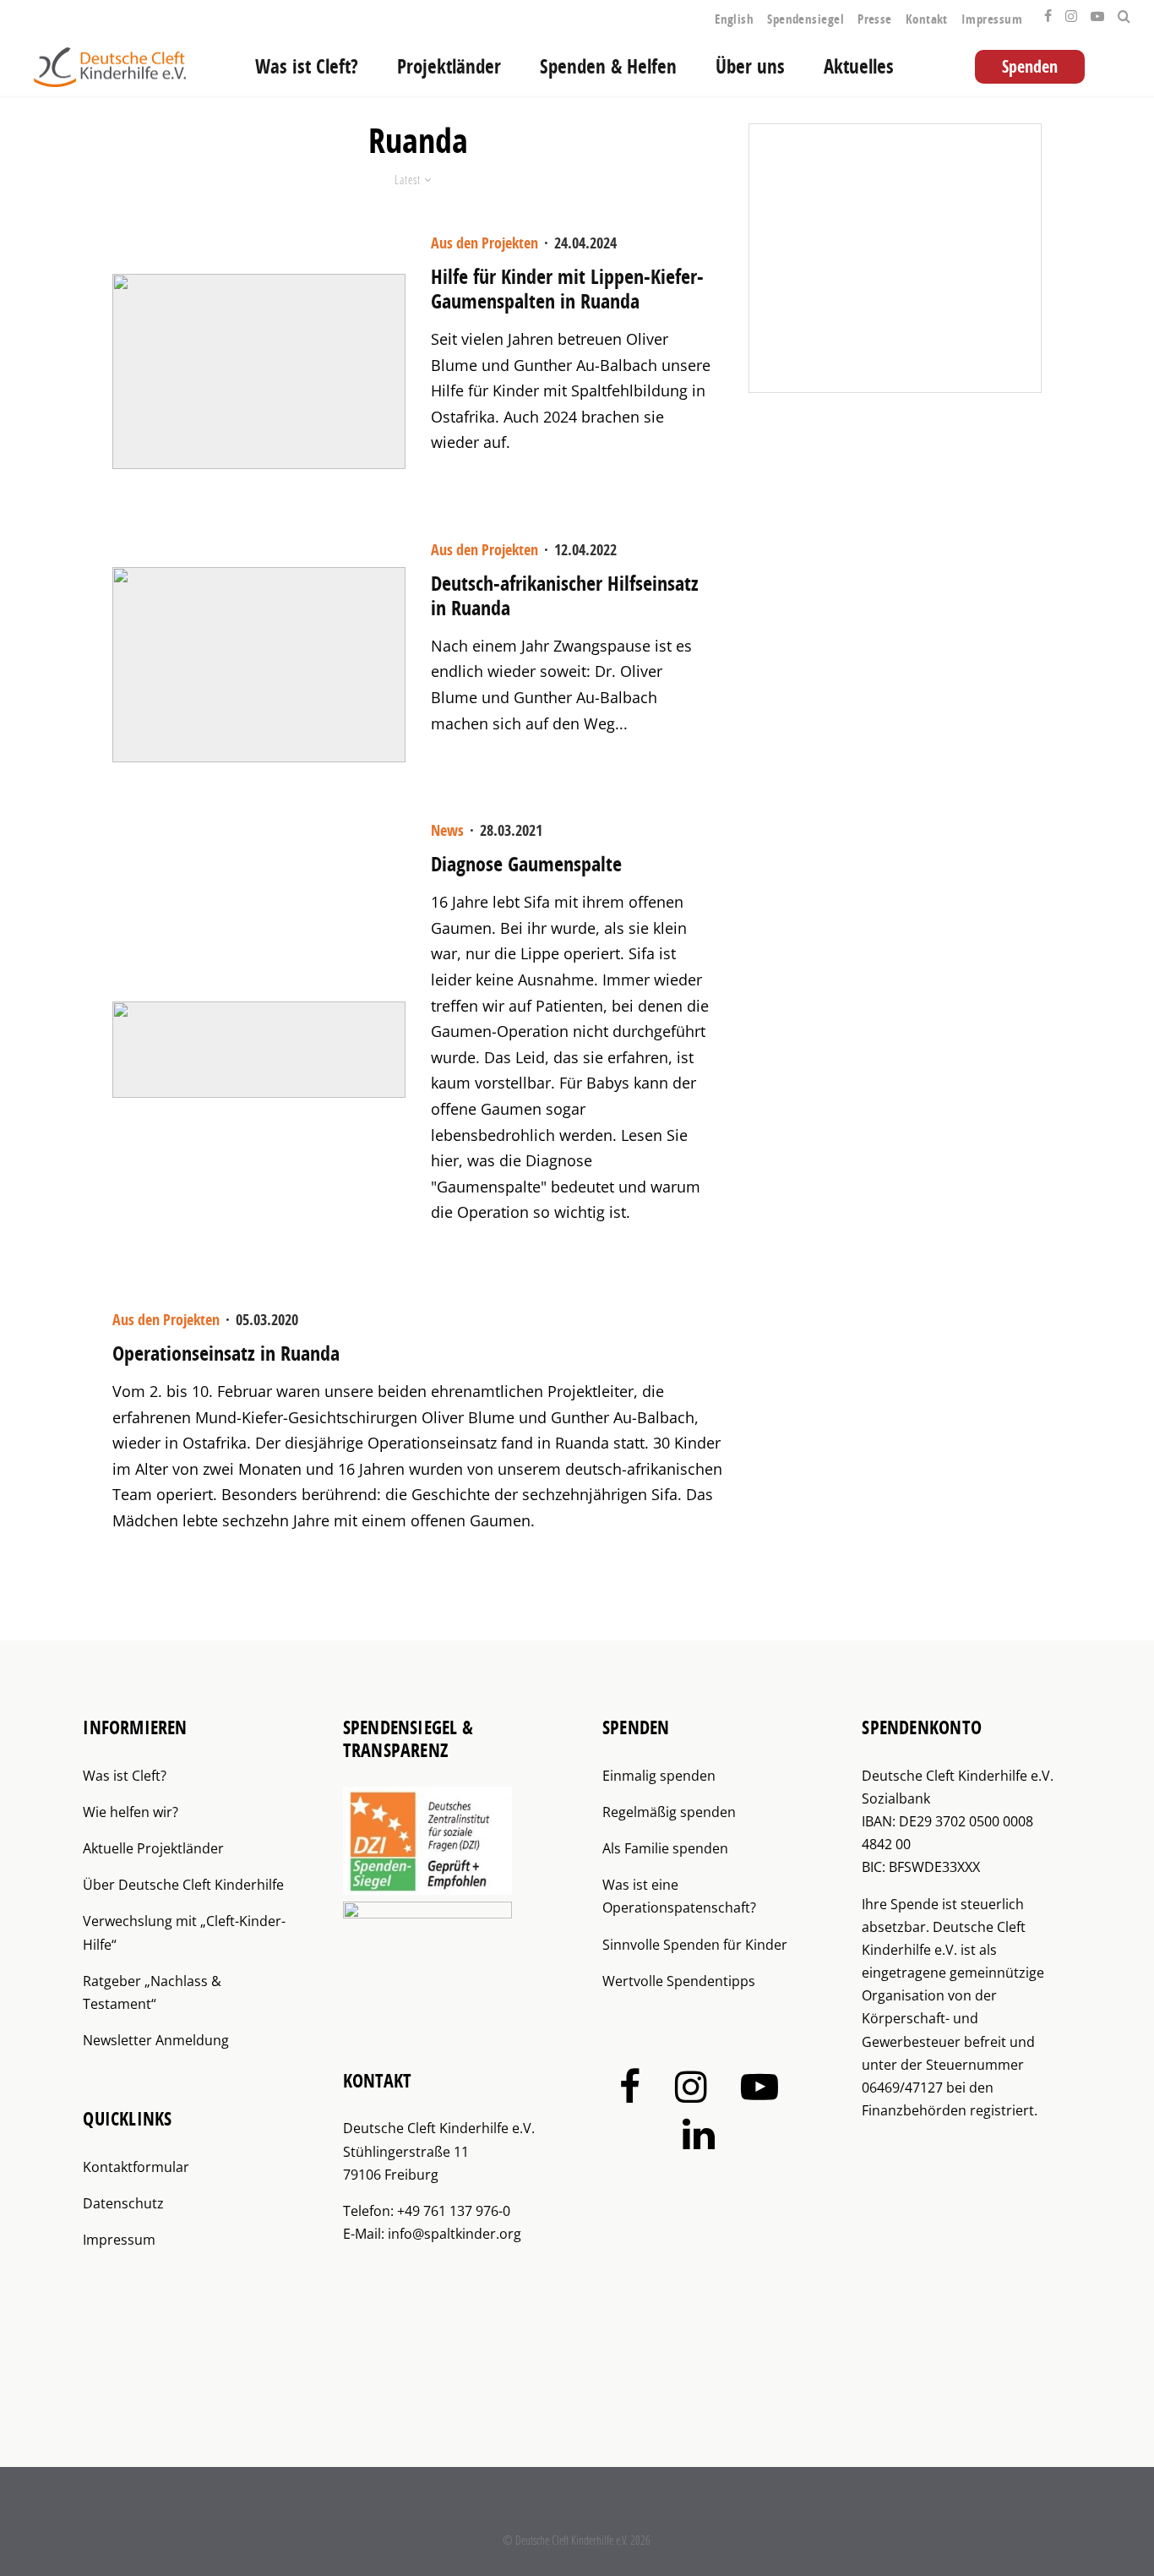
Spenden (1030, 66)
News (447, 830)
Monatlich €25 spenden (914, 259)
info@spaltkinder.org (455, 2234)
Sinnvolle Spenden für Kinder (695, 1945)
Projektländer (449, 66)
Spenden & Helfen (608, 66)
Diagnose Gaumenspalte (526, 864)
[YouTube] (1097, 12)
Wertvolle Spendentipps (679, 1981)
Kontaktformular (136, 2167)
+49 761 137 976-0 (454, 2211)
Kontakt (927, 19)
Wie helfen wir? (131, 1812)
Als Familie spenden (665, 1848)
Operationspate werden (916, 340)
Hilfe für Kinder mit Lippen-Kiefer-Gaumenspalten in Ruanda (567, 289)
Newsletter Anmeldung (156, 2040)
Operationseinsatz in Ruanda (226, 1353)
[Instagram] (1071, 12)
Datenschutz (123, 2203)
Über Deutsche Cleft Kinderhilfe (183, 1885)
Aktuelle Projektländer (153, 1848)
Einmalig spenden (659, 1776)
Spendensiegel (806, 19)
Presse (875, 19)
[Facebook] (1048, 12)
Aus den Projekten (484, 243)
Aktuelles (859, 66)
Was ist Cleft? (307, 66)
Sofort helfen (884, 177)
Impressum (992, 19)
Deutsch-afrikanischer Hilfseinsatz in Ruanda (565, 596)
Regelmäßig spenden (669, 1812)
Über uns (750, 66)
